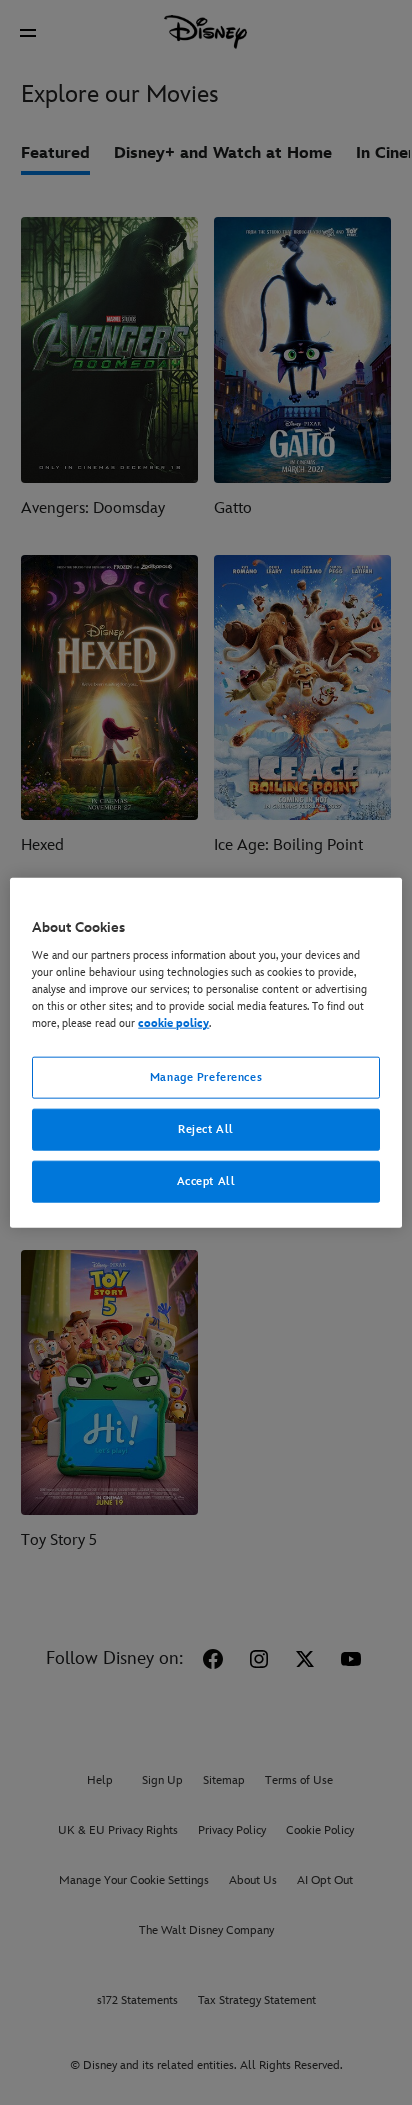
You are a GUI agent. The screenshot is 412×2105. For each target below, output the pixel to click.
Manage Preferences (206, 1077)
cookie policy (173, 1023)
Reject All (206, 1129)
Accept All (206, 1181)
